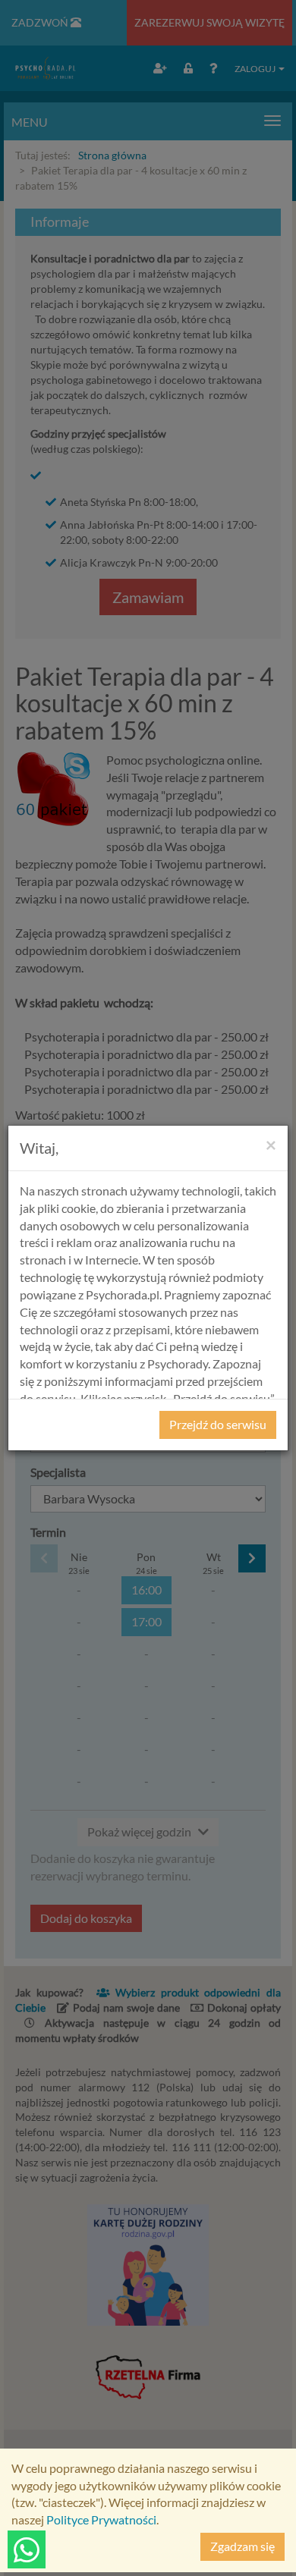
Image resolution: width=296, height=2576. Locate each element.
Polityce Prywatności (101, 2519)
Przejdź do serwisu (218, 1424)
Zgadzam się (242, 2546)
